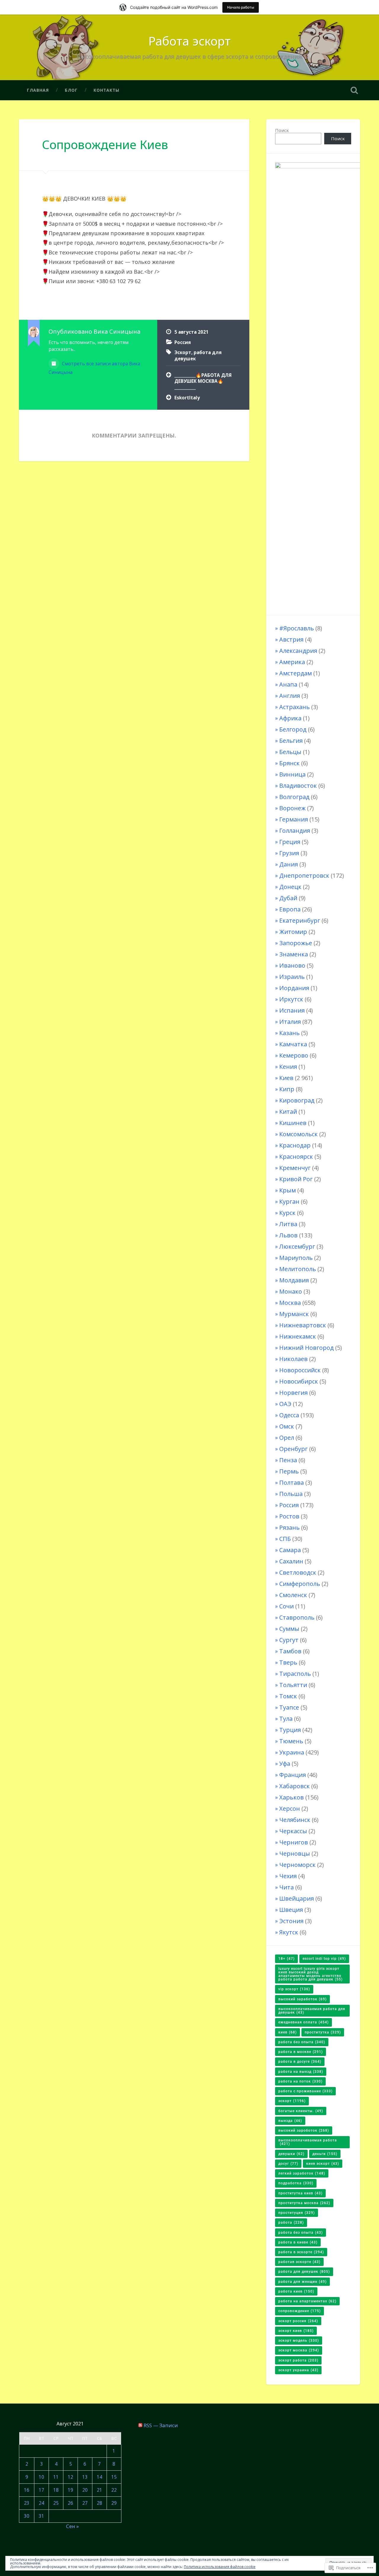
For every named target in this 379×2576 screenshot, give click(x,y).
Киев (286, 1078)
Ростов (289, 1516)
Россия (183, 342)
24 (41, 2503)
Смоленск (293, 1595)
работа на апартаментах (307, 2301)
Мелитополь (298, 1269)
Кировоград (297, 1100)
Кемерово (294, 1055)
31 (41, 2516)
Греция (290, 842)
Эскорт (183, 352)
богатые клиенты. (301, 2111)
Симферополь (300, 1584)
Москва (290, 1303)
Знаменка (294, 954)
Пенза (288, 1460)
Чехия (288, 1876)
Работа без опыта (302, 2042)
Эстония (291, 1921)
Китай (288, 1112)
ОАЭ (285, 1404)
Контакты (106, 90)
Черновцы (295, 1853)
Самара (290, 1550)
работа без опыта (301, 2233)
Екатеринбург (300, 920)
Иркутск (291, 999)
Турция (290, 1730)
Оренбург (293, 1449)
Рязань (289, 1527)
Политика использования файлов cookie (220, 2567)
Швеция (291, 1910)
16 (27, 2490)
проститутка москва (304, 2203)
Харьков (292, 1797)
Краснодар (295, 1145)
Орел (287, 1438)
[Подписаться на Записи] (140, 2425)
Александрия (298, 651)
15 (114, 2477)
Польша (291, 1494)
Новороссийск (300, 1370)
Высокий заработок (302, 1999)
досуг (288, 2164)
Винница (292, 774)
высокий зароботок (304, 2130)
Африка (290, 718)
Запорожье (296, 943)
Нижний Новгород (306, 1348)
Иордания (294, 988)
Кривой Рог (296, 1179)
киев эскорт (323, 2164)
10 (41, 2477)
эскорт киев (296, 2331)
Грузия (289, 853)
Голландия (295, 831)
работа (291, 2222)
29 (114, 2503)
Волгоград (294, 797)
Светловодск (298, 1572)
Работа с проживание (305, 2091)
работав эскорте (299, 2262)
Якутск (289, 1932)
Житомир (293, 932)
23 (27, 2503)
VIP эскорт (294, 1989)
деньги (325, 2154)
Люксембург (297, 1246)
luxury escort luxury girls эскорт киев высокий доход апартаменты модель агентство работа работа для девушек (310, 1974)
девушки (291, 2154)
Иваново (292, 965)
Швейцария (297, 1898)
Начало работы (241, 7)
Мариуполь (296, 1258)
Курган (289, 1201)
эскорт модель (299, 2341)
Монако (291, 1291)
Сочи (286, 1606)
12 (70, 2477)
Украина (292, 1752)
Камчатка (293, 1044)
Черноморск (297, 1865)
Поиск (282, 130)
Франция (293, 1775)
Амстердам (296, 673)
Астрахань (294, 707)
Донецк (290, 887)
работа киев (296, 2291)
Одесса (289, 1415)
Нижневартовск (303, 1325)
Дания (289, 864)
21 (99, 2490)
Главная (38, 90)
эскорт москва (299, 2350)
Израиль (292, 977)
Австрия (291, 639)
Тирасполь (295, 1674)
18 (56, 2490)
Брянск (289, 763)
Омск (287, 1426)
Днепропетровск (304, 875)
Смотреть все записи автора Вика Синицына (94, 368)
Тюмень (291, 1741)
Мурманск (294, 1314)
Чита (286, 1887)
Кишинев (293, 1123)
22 (114, 2490)
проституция (297, 2213)
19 (70, 2490)
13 (85, 2477)
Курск (287, 1213)
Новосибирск (299, 1381)
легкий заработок (302, 2173)
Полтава (292, 1483)
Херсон (290, 1808)
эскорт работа (298, 2360)
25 (56, 2503)
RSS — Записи (161, 2425)
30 (27, 2516)
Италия (290, 1022)
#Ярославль (297, 628)
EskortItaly (187, 398)
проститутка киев (300, 2193)
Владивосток (298, 786)
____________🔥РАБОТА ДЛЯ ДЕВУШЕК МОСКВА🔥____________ (203, 381)
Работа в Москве (301, 2052)
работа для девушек (304, 2272)
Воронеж (292, 808)
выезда (290, 2121)
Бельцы (290, 752)
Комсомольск (298, 1134)
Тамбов (290, 1651)
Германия (294, 819)
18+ (286, 1959)
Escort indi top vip (324, 1959)
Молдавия (294, 1280)
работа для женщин (302, 2282)
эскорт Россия (298, 2321)
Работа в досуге (300, 2062)
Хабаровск (294, 1786)
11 (56, 2477)
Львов (288, 1235)
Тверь (288, 1662)
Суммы (289, 1629)
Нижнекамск (298, 1336)
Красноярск (296, 1157)
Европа (290, 909)
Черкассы (293, 1831)
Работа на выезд (301, 2072)
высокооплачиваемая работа (308, 2142)
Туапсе (289, 1707)
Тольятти (293, 1685)
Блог (71, 90)
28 (99, 2503)
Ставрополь (297, 1617)
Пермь (289, 1471)
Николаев (293, 1359)
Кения (288, 1067)
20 (85, 2490)
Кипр (287, 1089)
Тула (286, 1719)
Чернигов (294, 1842)
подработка (296, 2183)
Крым (288, 1190)
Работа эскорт (189, 41)
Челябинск (295, 1820)
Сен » (72, 2526)
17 (41, 2490)
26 (70, 2503)
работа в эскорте (301, 2252)
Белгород (293, 729)
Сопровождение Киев (105, 145)
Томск (288, 1696)
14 (99, 2477)
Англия (290, 696)
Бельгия (291, 741)
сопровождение (299, 2311)
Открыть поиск (354, 90)
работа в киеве (298, 2242)
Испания (292, 1010)
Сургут (289, 1640)
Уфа (285, 1764)
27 (85, 2503)
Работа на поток (300, 2081)
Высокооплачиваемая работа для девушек (312, 2011)
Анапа (288, 684)
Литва (288, 1224)
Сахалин (291, 1561)
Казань (289, 1033)
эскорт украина (298, 2370)
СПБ (285, 1539)
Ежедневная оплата (303, 2022)
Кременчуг (295, 1168)
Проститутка (323, 2032)
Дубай (288, 898)
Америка (292, 662)
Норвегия (293, 1393)
